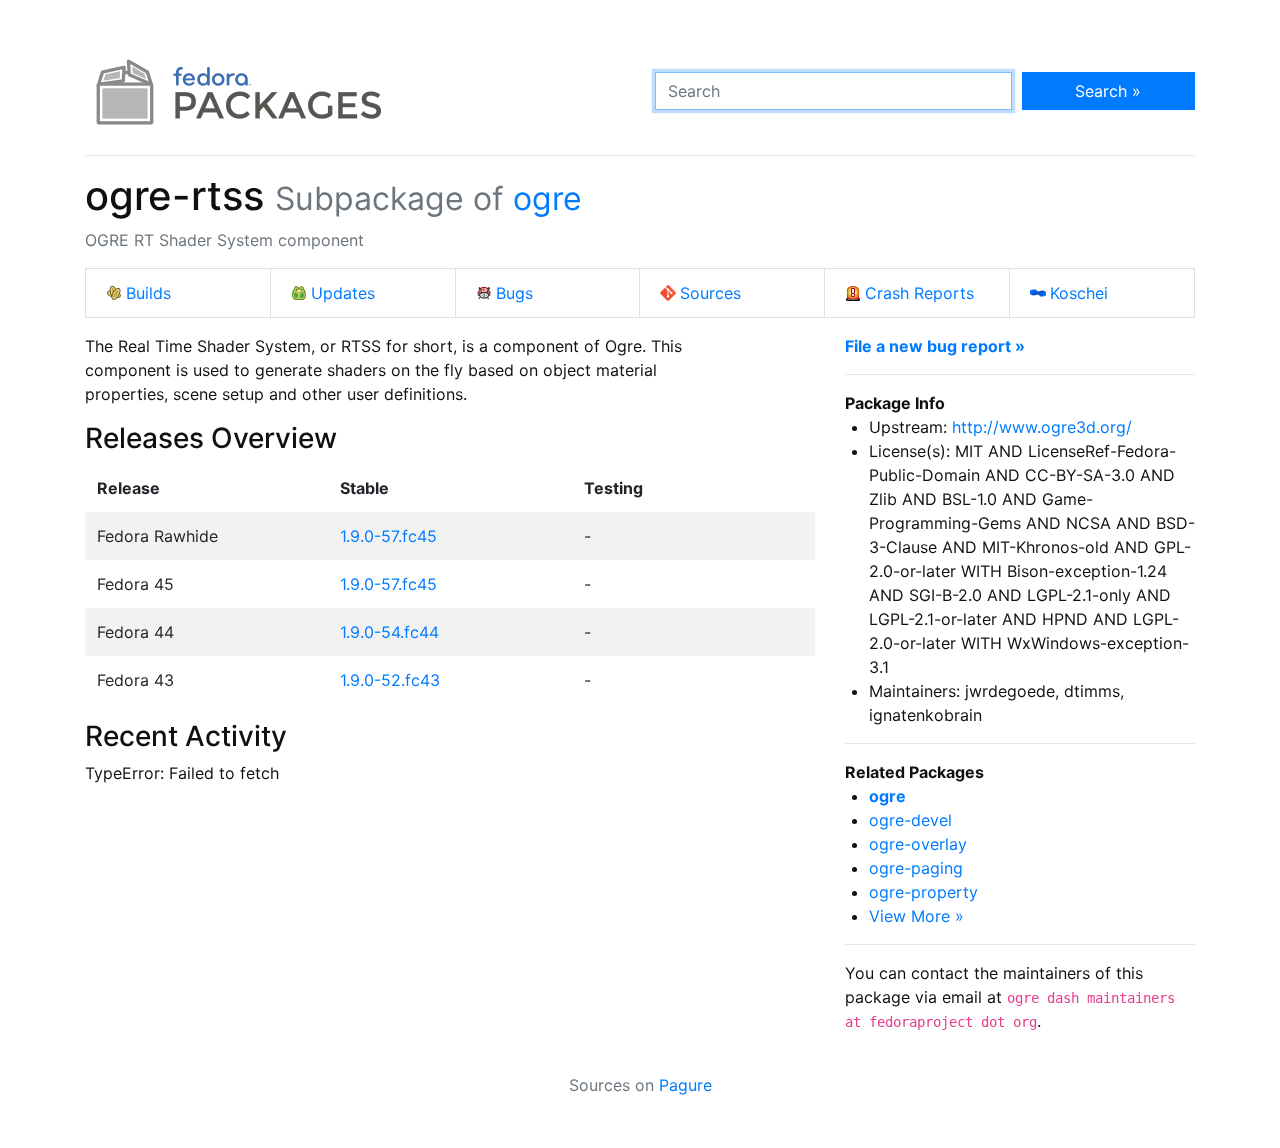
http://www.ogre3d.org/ (1042, 427)
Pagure (685, 1085)
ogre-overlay (918, 844)
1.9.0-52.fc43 (390, 680)
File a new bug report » (935, 346)
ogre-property (923, 892)
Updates (343, 293)
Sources (710, 293)
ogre (547, 198)
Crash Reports (919, 293)
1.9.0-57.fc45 (388, 536)
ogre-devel (910, 820)
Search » (1108, 91)
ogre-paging (916, 868)
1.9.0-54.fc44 (389, 632)
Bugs (514, 293)
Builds (148, 293)
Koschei (1079, 293)
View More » (916, 916)
